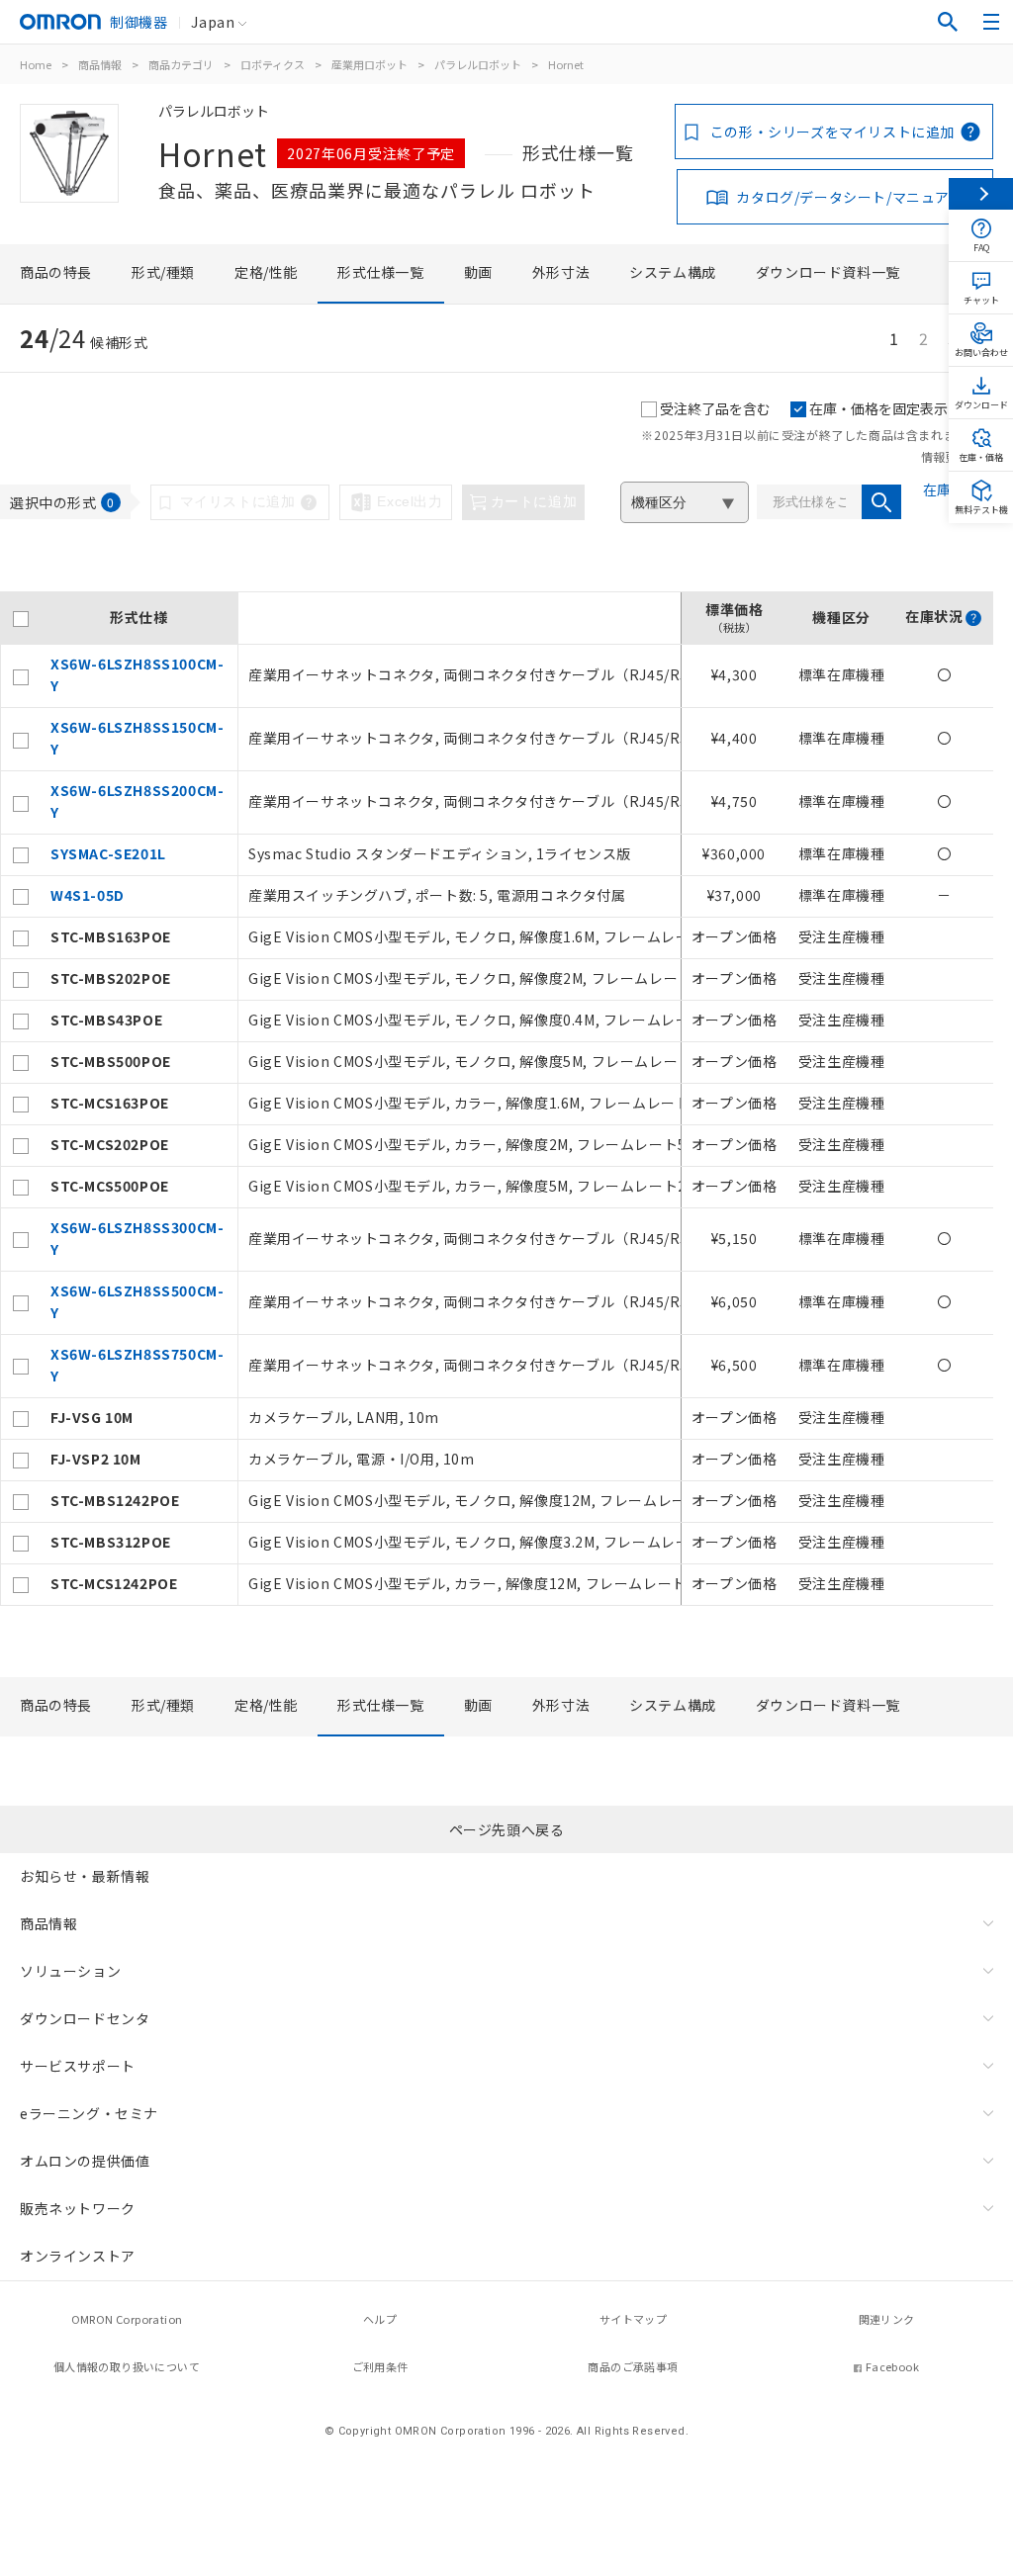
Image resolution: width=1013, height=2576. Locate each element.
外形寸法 (561, 272)
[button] (973, 618)
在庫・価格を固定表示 (878, 408)
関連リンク (887, 2319)
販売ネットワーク (78, 2208)
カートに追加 (534, 501)
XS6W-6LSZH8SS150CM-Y (137, 738)
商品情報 (100, 64)
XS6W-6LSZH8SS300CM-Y (137, 1238)
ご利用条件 (380, 2366)
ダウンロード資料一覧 (828, 272)
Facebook (892, 2366)
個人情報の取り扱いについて (127, 2366)
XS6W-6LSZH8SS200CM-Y (137, 801)
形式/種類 (163, 272)
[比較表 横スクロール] (497, 584)
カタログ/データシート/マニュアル (850, 197)
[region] (497, 1099)
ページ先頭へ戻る (507, 1829)
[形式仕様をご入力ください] (881, 502)
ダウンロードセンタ (85, 2018)
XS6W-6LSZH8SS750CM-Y (137, 1365)
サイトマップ (633, 2319)
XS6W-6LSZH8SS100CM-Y (137, 674)
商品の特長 (56, 272)
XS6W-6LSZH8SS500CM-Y (137, 1301)
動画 (478, 272)
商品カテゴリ (181, 64)
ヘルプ (380, 2319)
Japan (213, 22)
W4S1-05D (88, 895)
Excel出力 (410, 501)
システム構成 (673, 272)
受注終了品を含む (715, 408)
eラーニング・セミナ (89, 2113)
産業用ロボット (369, 64)
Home (36, 64)
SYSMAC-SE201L (108, 853)
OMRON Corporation (127, 2319)
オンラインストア (78, 2256)
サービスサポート (78, 2066)
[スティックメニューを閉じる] (981, 194)
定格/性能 (266, 272)
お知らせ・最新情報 (85, 1876)
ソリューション (70, 1971)
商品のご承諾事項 (633, 2366)
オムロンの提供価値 (85, 2161)
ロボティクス (273, 64)
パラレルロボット (478, 64)
